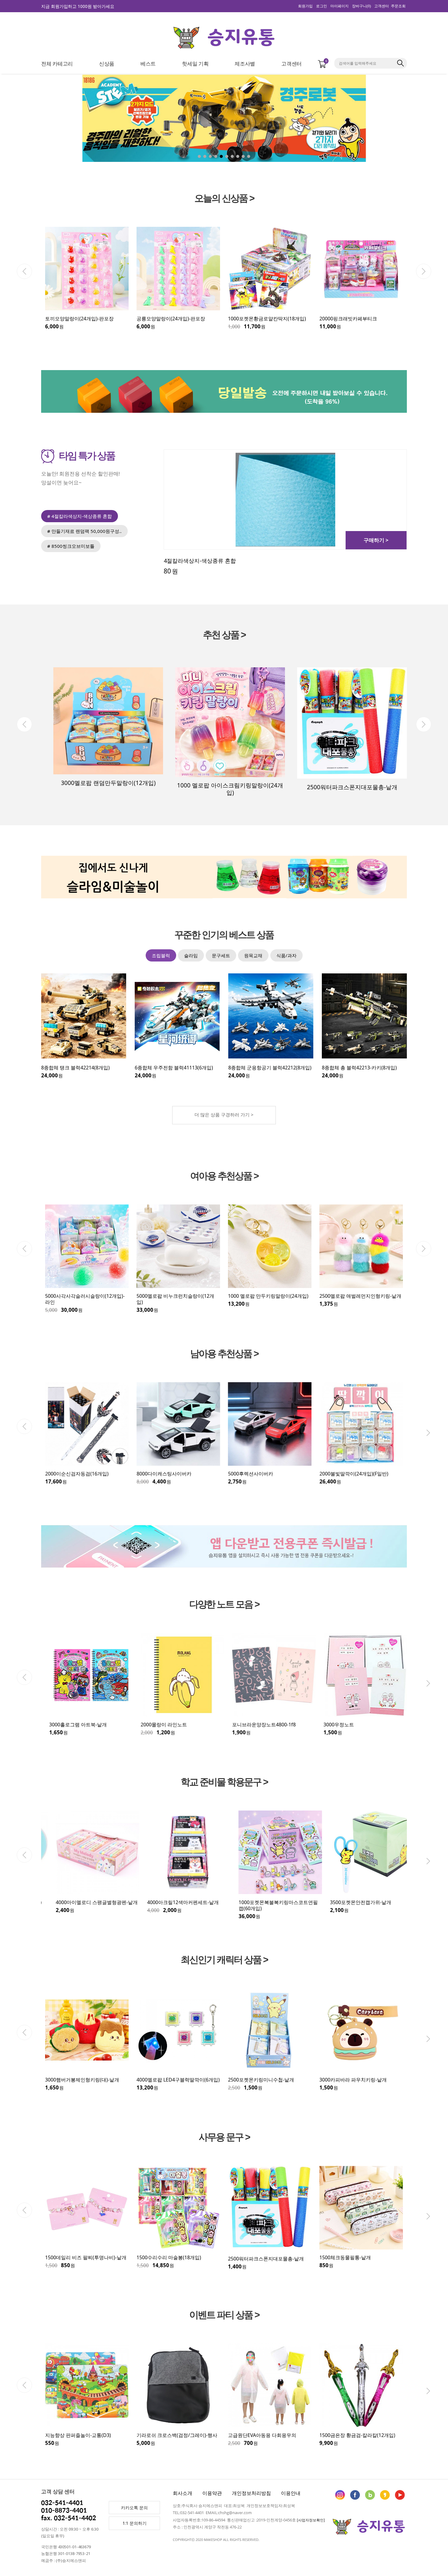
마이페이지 (340, 6)
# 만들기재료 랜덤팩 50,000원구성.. (84, 531)
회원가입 (305, 6)
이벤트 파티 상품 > (224, 2315)
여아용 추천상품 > (224, 1176)
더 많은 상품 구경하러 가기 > (224, 1115)
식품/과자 (286, 955)
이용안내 (291, 2493)
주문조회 (398, 6)
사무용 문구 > (224, 2137)
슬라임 (191, 955)
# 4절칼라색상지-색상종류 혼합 (80, 516)
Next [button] (424, 271)
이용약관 (212, 2493)
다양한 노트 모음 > (224, 1605)
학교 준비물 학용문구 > (224, 1782)
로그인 (322, 6)
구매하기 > (376, 540)
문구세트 (221, 955)
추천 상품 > (224, 635)
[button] (409, 121)
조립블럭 (161, 955)
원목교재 (253, 955)
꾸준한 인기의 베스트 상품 (224, 935)
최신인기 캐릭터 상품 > (224, 1960)
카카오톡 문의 (134, 2508)
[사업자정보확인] (311, 2520)
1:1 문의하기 (135, 2523)
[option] (87, 278)
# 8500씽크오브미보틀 (71, 546)
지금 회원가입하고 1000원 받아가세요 (78, 6)
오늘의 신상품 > (224, 199)
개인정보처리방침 (251, 2493)
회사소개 (183, 2493)
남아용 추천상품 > (224, 1354)
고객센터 (382, 6)
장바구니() (361, 6)
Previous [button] (24, 271)
